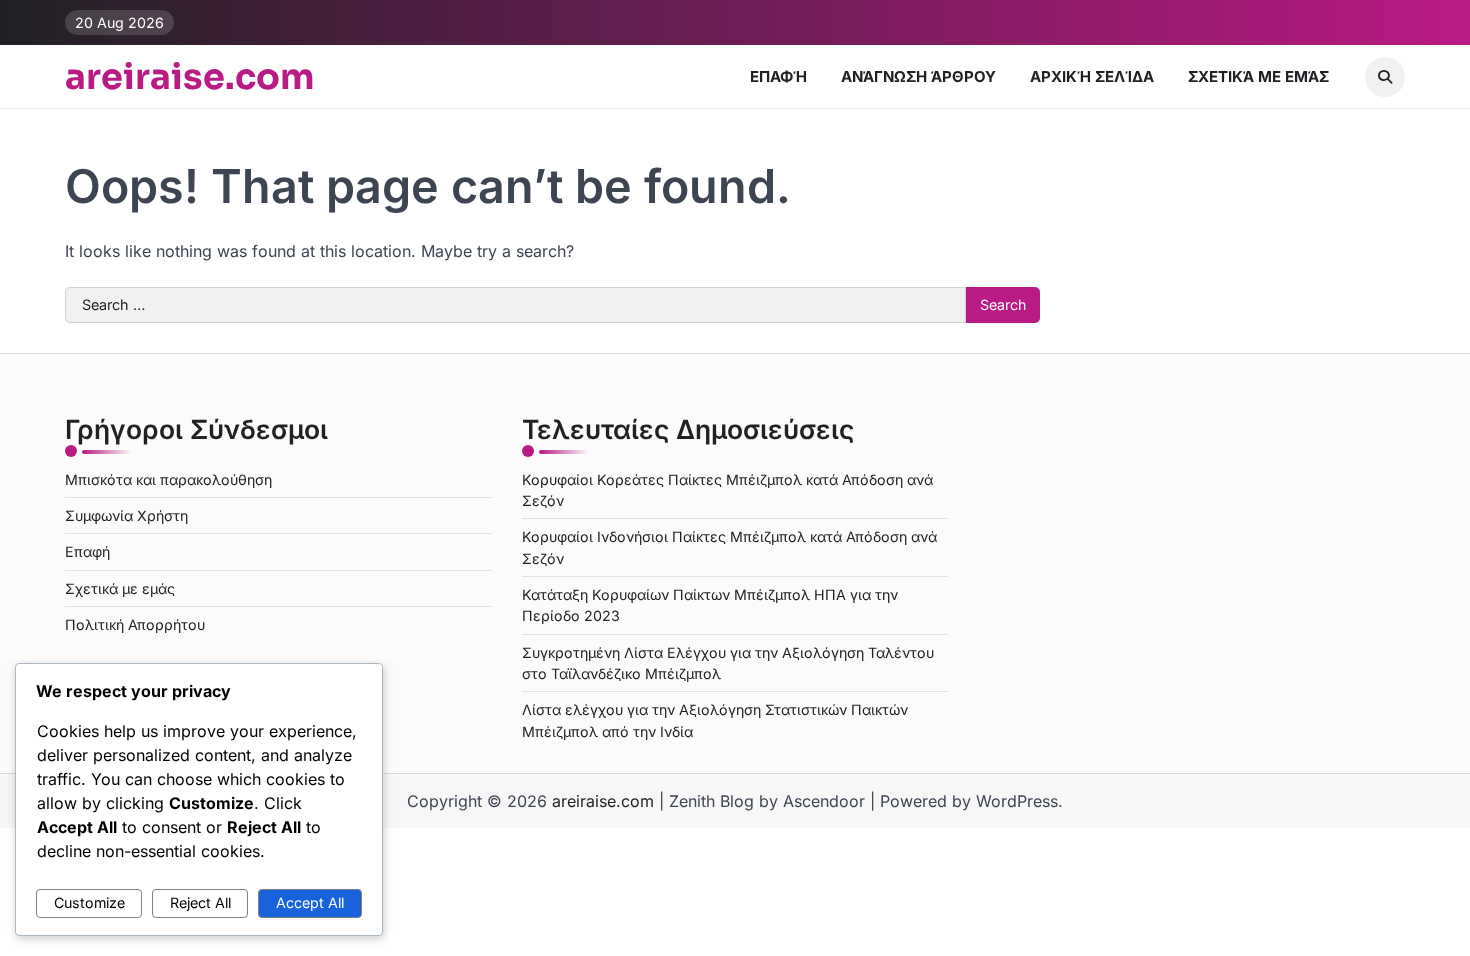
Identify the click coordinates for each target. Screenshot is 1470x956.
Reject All (200, 902)
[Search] (1385, 77)
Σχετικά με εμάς (1258, 76)
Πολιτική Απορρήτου (135, 624)
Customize (89, 902)
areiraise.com (190, 77)
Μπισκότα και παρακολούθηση (168, 479)
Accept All (310, 902)
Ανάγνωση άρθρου (918, 76)
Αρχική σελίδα (1092, 76)
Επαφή (778, 76)
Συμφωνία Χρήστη (126, 515)
